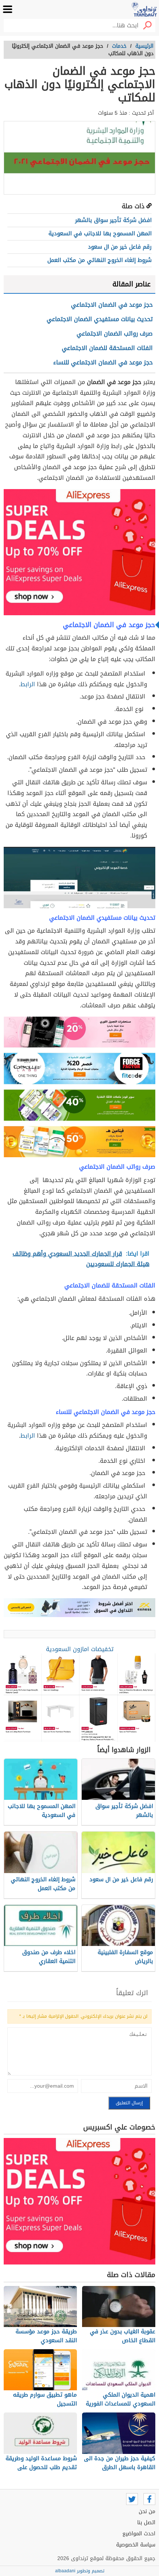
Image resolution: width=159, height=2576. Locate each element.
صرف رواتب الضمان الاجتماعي (115, 334)
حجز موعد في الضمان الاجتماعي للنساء (103, 362)
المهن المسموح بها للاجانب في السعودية (100, 233)
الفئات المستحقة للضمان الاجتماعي (107, 348)
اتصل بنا (146, 2523)
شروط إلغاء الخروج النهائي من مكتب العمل (99, 260)
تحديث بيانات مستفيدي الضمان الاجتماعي (100, 319)
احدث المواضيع (139, 2534)
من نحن (147, 2511)
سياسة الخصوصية (136, 2545)
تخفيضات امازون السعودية (80, 1649)
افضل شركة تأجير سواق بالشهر (113, 220)
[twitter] (132, 2499)
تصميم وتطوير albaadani (80, 2571)
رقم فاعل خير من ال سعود (120, 247)
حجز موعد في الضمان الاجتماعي (112, 305)
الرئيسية (144, 46)
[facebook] (149, 2499)
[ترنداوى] (144, 9)
